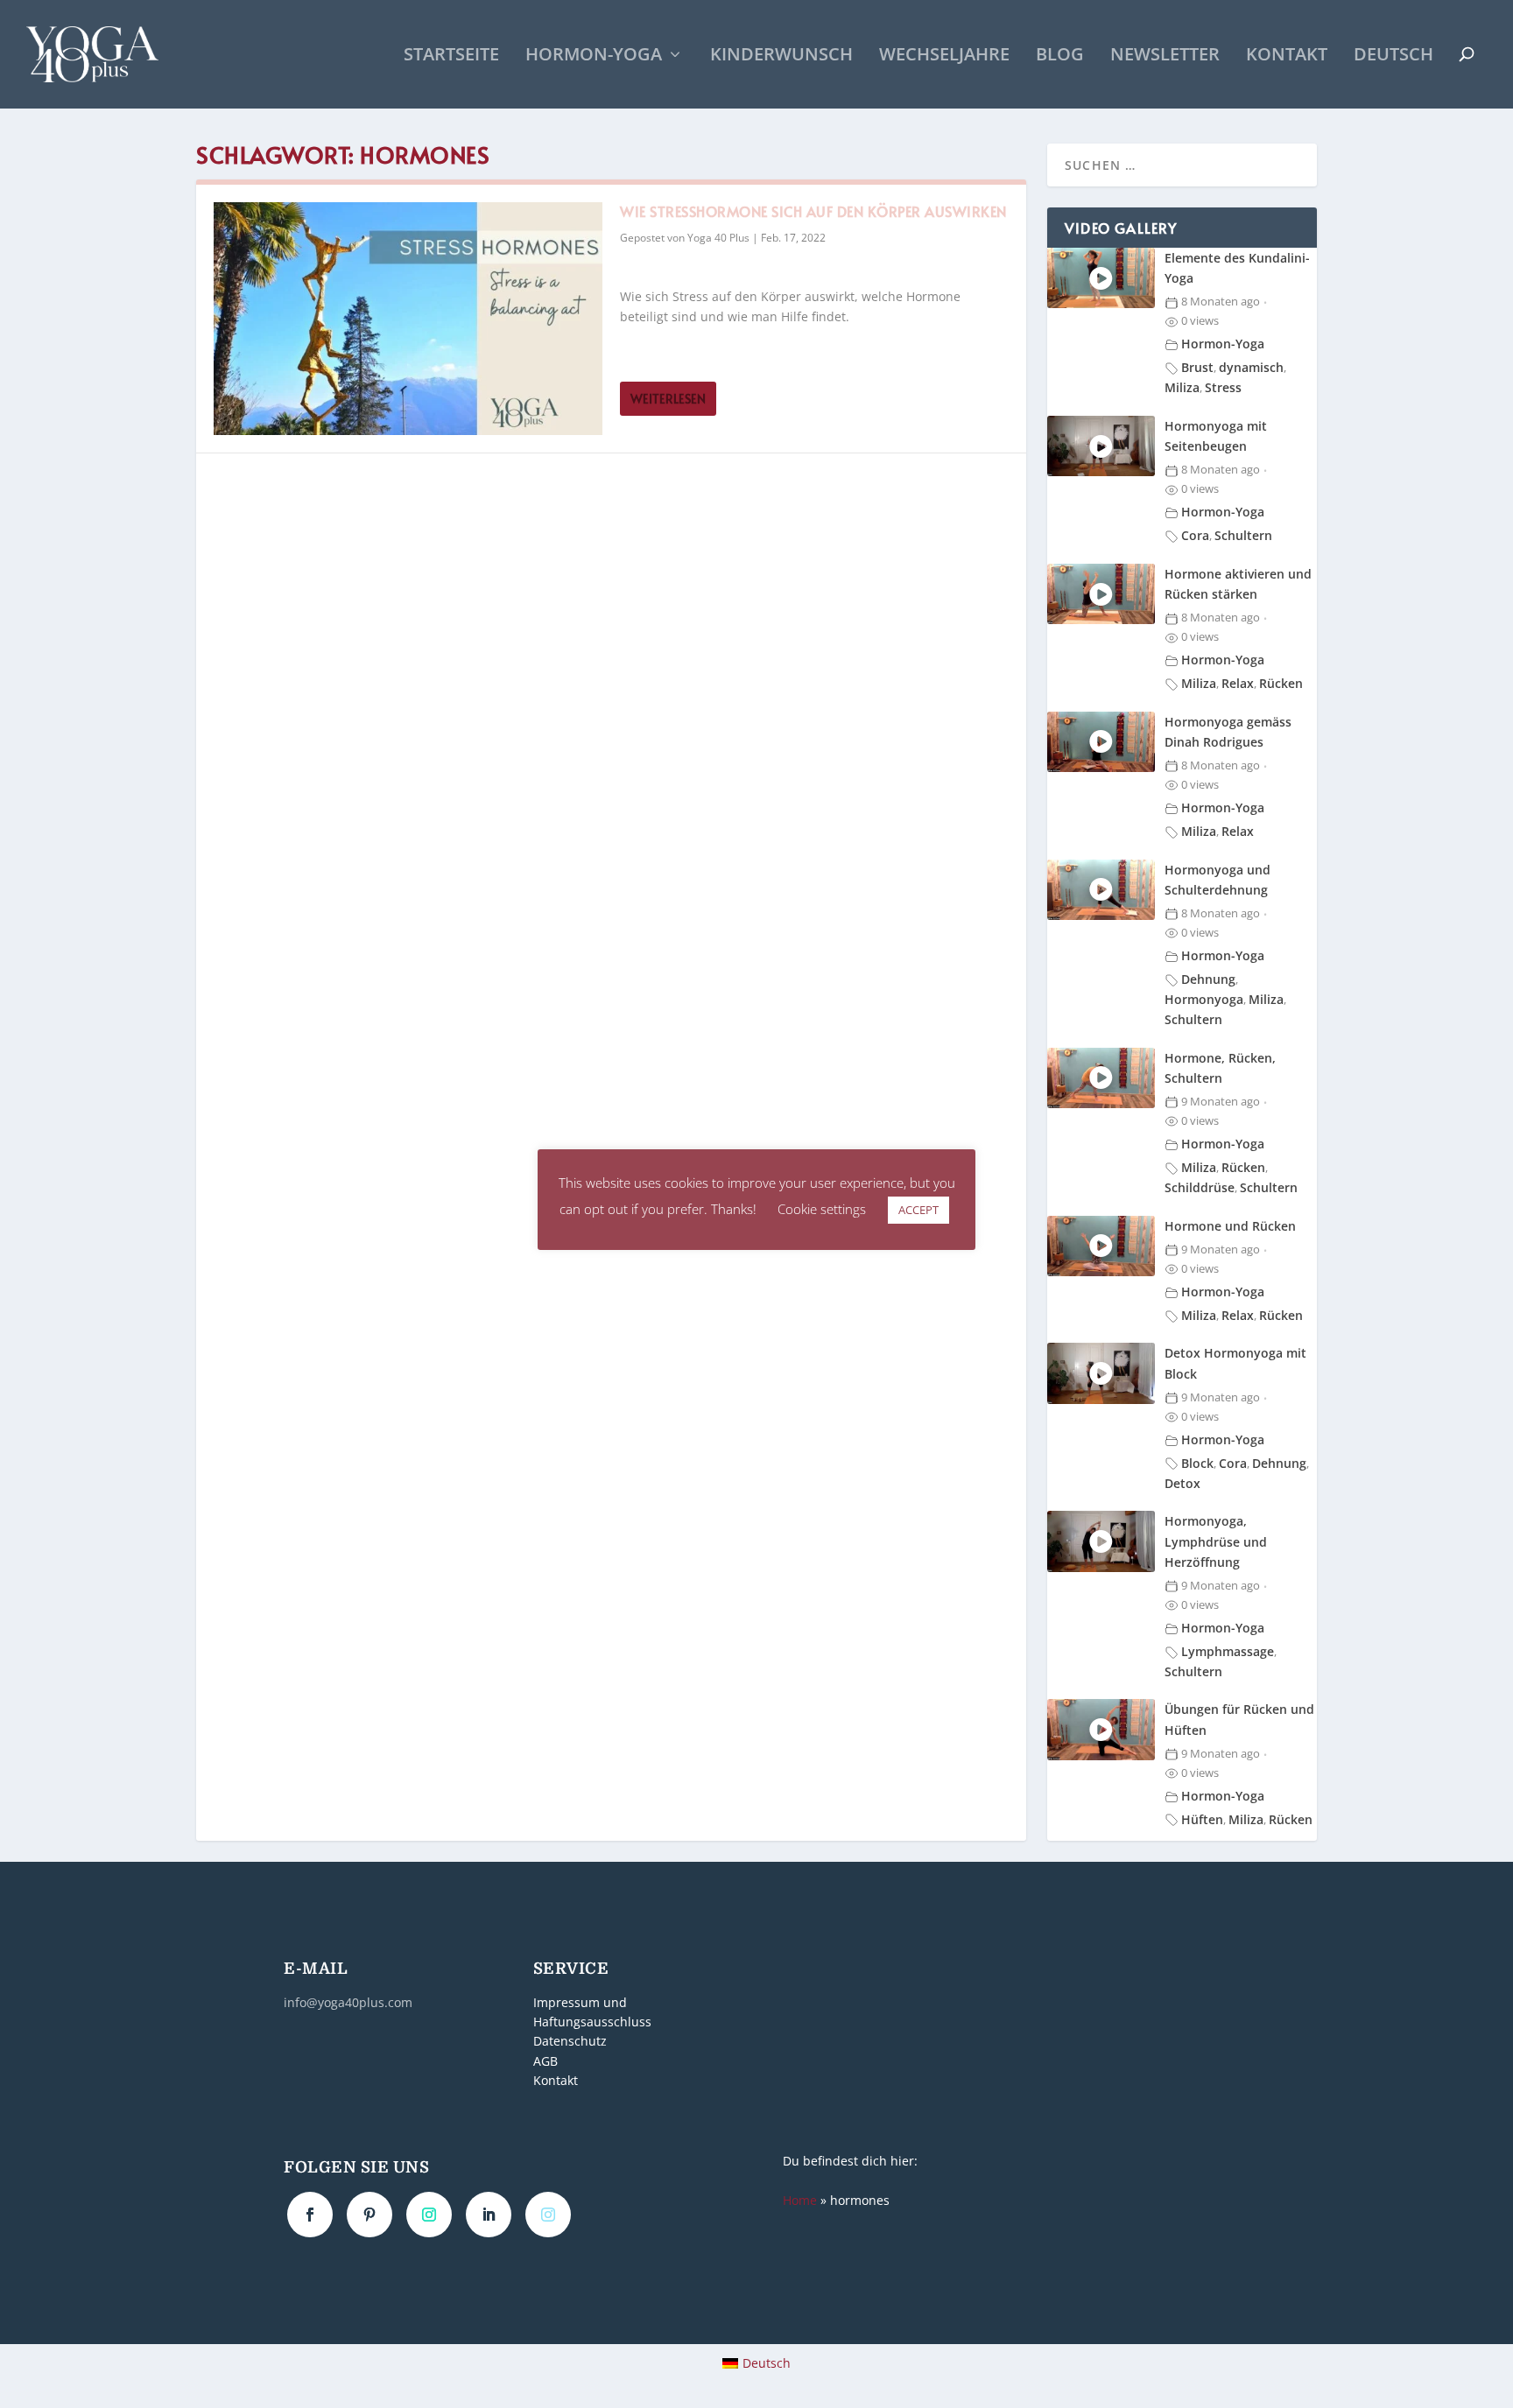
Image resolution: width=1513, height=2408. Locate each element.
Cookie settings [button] (822, 1209)
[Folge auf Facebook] (310, 2215)
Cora (1195, 535)
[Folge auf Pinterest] (369, 2215)
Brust (1197, 367)
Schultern (1243, 535)
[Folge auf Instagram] (429, 2215)
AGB (545, 2061)
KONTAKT (1287, 56)
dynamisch (1251, 367)
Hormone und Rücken (1230, 1226)
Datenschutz (570, 2042)
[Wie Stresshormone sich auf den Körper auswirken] (408, 319)
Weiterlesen (668, 399)
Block (1197, 1463)
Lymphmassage (1228, 1651)
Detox (1182, 1483)
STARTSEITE (451, 56)
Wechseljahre (944, 56)
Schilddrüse (1200, 1187)
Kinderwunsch (781, 56)
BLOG (1060, 56)
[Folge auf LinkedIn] (489, 2215)
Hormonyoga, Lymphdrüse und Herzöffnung (1216, 1541)
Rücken (1281, 683)
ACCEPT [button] (918, 1210)
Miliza (1182, 387)
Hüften (1202, 1819)
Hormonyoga (1204, 999)
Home (800, 2200)
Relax (1238, 683)
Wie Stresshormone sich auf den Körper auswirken (813, 211)
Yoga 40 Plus (718, 238)
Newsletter (1165, 56)
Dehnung (1208, 979)
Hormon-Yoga (594, 56)
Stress (1223, 387)
